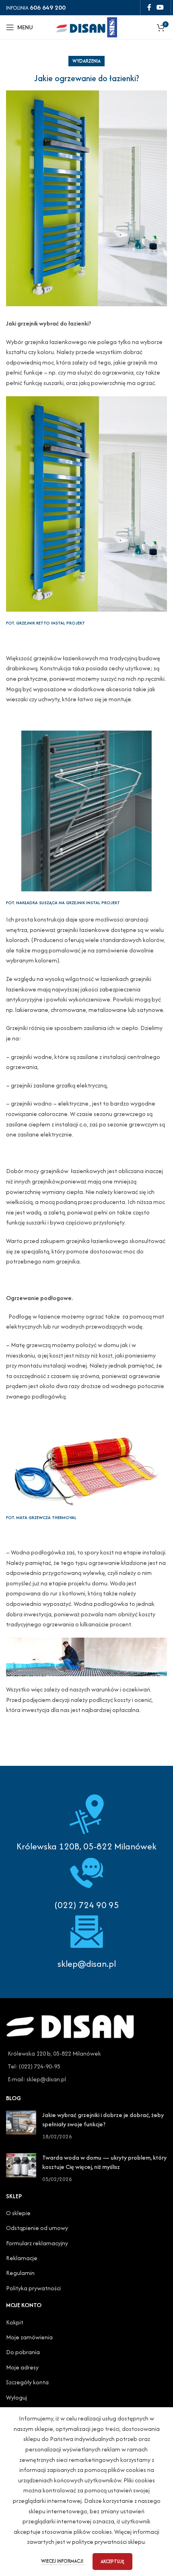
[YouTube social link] (160, 7)
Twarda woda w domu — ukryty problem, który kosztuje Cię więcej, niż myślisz (104, 2162)
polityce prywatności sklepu (108, 2542)
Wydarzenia (86, 61)
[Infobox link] (86, 1882)
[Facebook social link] (149, 7)
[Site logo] (86, 26)
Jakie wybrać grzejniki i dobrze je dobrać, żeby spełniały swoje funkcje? (103, 2119)
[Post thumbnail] (21, 2126)
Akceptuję (112, 2561)
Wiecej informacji (63, 2561)
